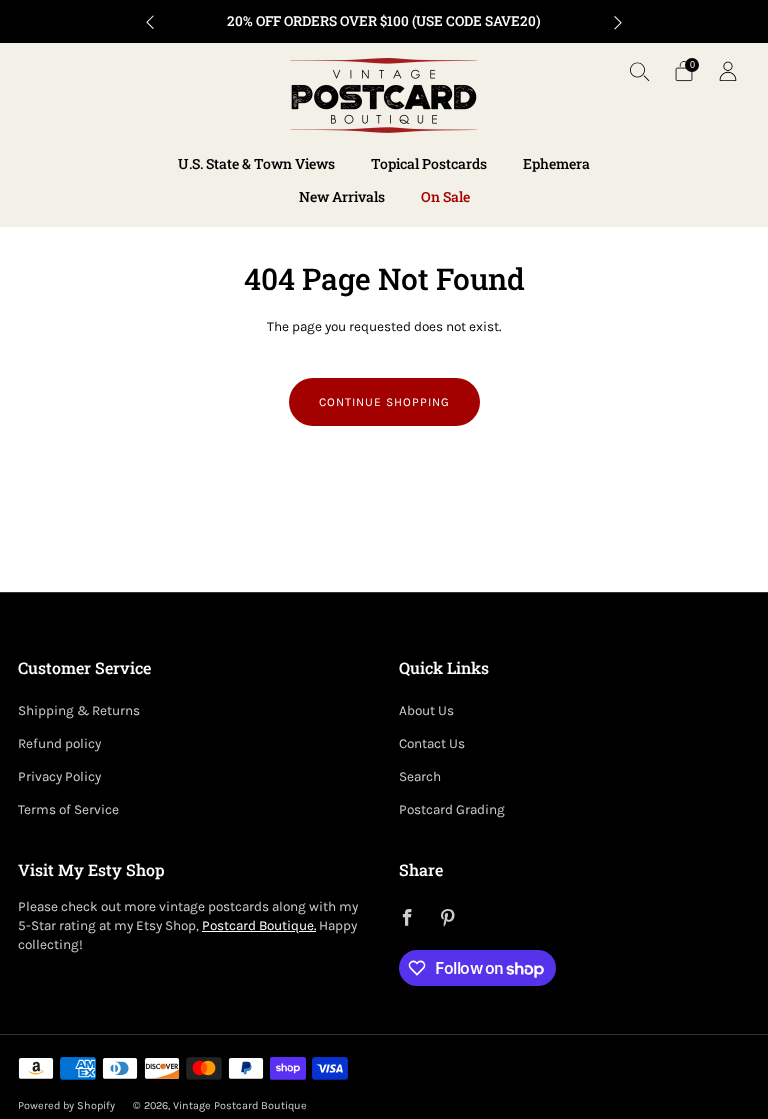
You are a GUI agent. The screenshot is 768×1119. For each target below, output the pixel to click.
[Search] (640, 71)
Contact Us (432, 743)
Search (420, 776)
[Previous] (150, 21)
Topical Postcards (429, 163)
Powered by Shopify (66, 1105)
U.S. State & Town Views (256, 163)
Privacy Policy (59, 776)
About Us (426, 710)
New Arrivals (342, 196)
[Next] (618, 21)
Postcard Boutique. (259, 925)
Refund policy (59, 743)
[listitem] (384, 21)
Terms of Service (68, 809)
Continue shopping (384, 402)
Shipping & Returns (79, 710)
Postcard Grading (452, 809)
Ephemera (556, 163)
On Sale (445, 196)
